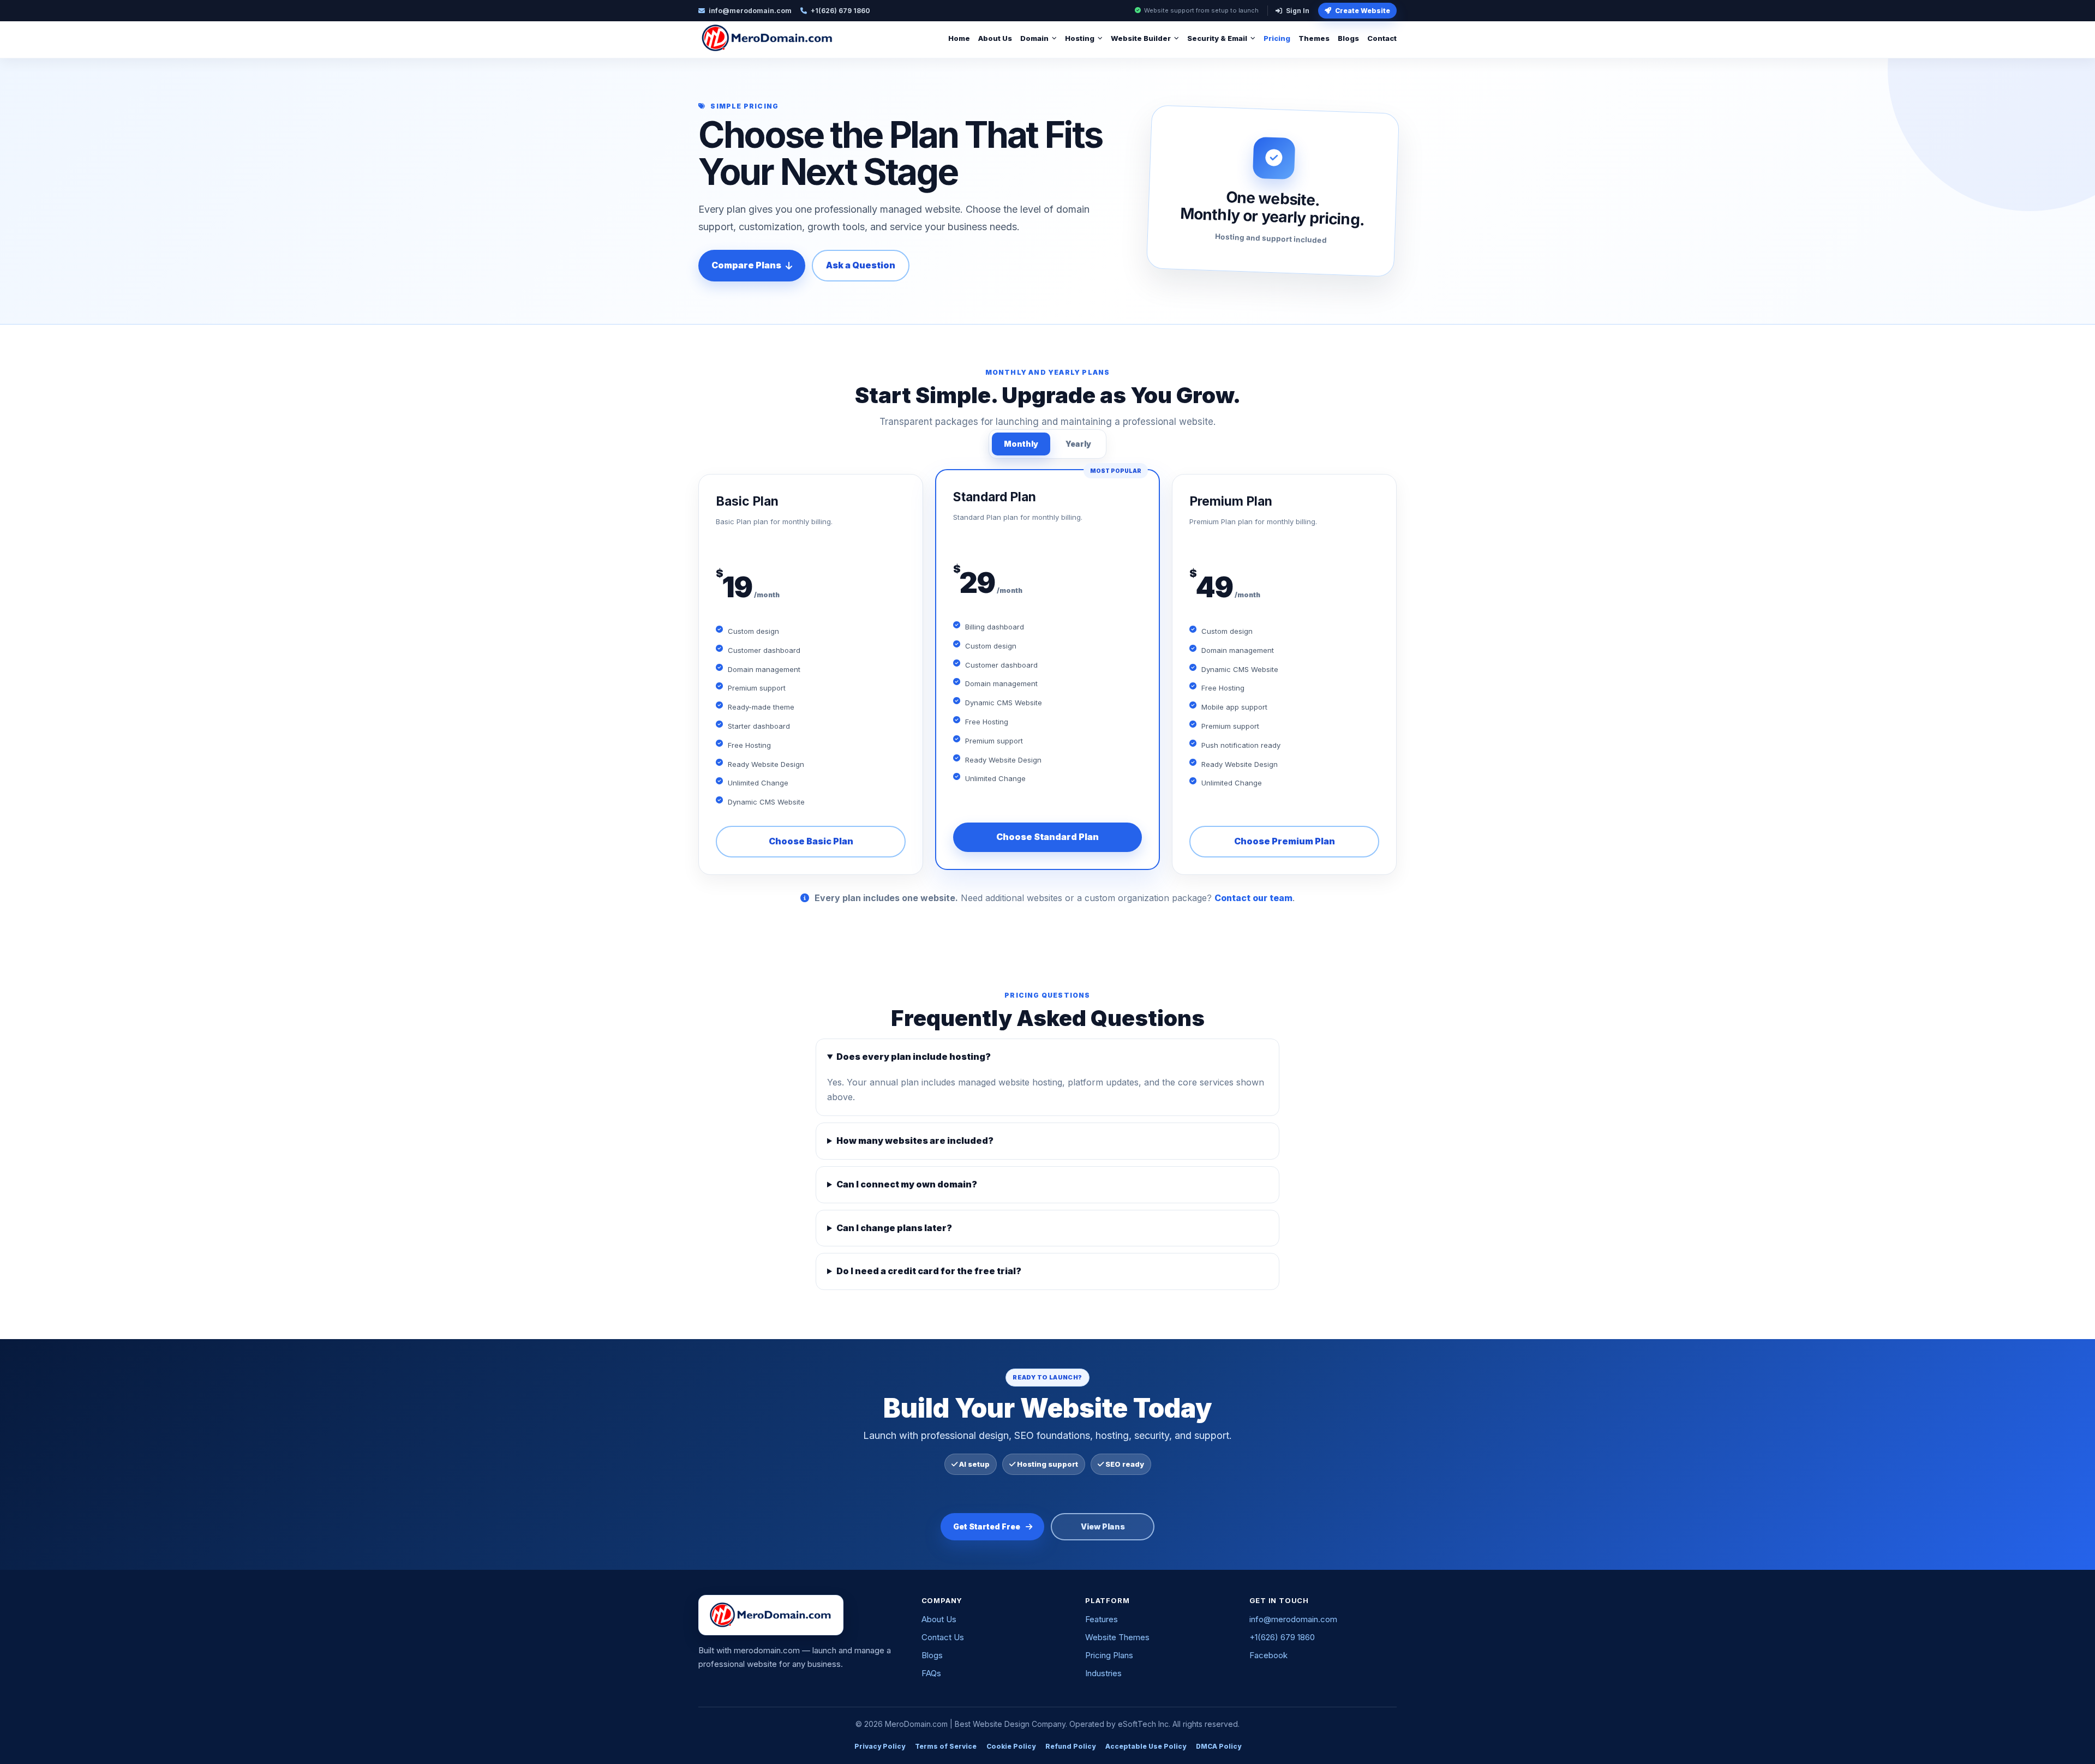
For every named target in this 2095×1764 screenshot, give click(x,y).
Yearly (1078, 444)
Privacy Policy (880, 1746)
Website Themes (1117, 1637)
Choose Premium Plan (1285, 841)
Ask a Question (861, 265)
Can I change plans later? (894, 1228)
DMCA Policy (1219, 1746)
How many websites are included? (915, 1141)
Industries (1103, 1673)
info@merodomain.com (1293, 1619)
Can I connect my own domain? (907, 1184)
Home (959, 38)
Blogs (1348, 38)
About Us (995, 38)
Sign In (1298, 11)
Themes (1314, 38)
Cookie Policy (1011, 1746)
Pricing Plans (1109, 1655)
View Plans (1103, 1526)
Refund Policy (1070, 1746)
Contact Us (943, 1637)
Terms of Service (946, 1746)
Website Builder (1141, 38)
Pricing (1277, 38)
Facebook (1268, 1655)
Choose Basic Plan (811, 841)
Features (1102, 1619)
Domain (1034, 38)
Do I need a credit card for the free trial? (929, 1271)
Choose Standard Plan (1047, 837)
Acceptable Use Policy (1146, 1746)
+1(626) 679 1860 (1282, 1637)
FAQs (931, 1673)
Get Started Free (987, 1526)
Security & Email (1217, 38)
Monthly (1021, 444)
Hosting (1080, 38)
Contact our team (1253, 898)
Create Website (1363, 11)
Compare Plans (746, 265)
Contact (1382, 38)
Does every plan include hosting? (914, 1057)
